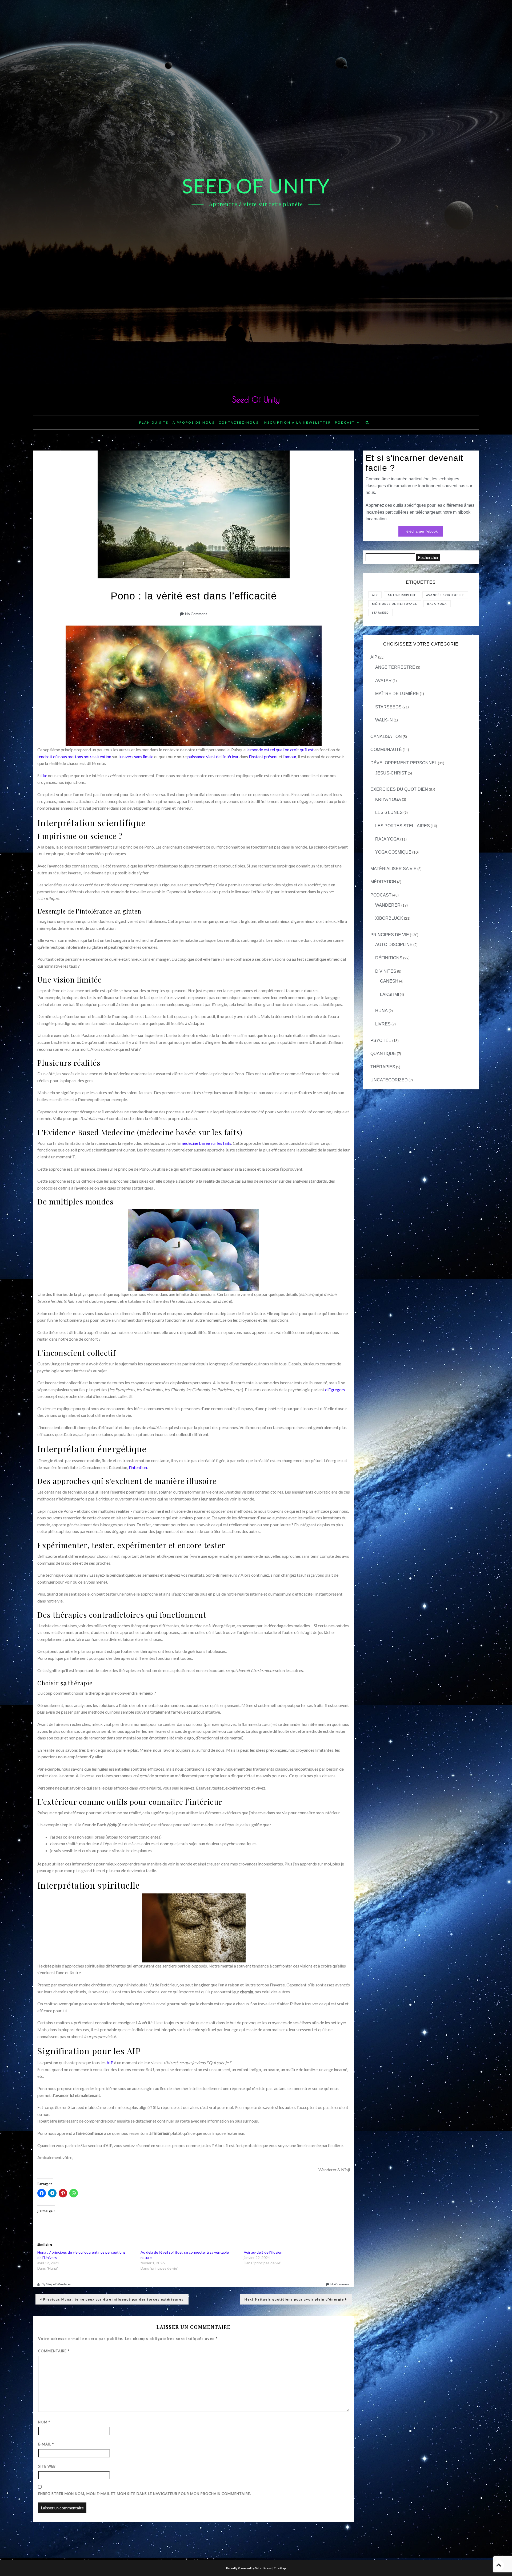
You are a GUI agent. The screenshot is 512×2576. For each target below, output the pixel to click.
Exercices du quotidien (399, 789)
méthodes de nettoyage (395, 604)
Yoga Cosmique (393, 852)
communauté (386, 750)
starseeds (388, 707)
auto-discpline (402, 595)
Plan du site (154, 422)
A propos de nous (194, 422)
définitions (389, 958)
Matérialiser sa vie (393, 869)
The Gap (280, 2568)
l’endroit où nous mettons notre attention (74, 756)
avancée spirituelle (445, 595)
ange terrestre (395, 667)
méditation (383, 882)
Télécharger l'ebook (421, 531)
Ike (45, 775)
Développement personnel (404, 763)
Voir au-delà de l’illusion (263, 2252)
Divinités (386, 971)
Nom (44, 2422)
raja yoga (437, 604)
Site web (47, 2466)
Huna (381, 1011)
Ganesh (389, 981)
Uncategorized (389, 1080)
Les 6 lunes (389, 812)
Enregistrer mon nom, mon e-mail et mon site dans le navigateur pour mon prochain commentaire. (145, 2494)
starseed (380, 612)
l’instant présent (263, 756)
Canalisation (386, 737)
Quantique (383, 1054)
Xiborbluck (389, 918)
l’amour (290, 756)
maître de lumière (397, 694)
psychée (381, 1040)
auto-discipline (394, 945)
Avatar (383, 681)
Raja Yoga (387, 839)
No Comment (196, 614)
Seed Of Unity (256, 399)
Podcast (345, 422)
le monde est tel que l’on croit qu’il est (280, 750)
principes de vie (390, 935)
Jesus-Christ (391, 773)
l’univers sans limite (136, 756)
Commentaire (54, 2351)
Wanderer (388, 905)
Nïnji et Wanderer (59, 2284)
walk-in (384, 720)
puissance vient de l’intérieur (213, 756)
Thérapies (383, 1067)
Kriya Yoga (388, 799)
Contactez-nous (239, 422)
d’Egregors (335, 1390)
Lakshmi (389, 994)
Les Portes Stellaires (403, 826)
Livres (383, 1024)
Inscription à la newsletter (297, 422)
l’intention (138, 1467)
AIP (110, 2062)
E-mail (46, 2444)
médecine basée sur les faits (206, 1143)
